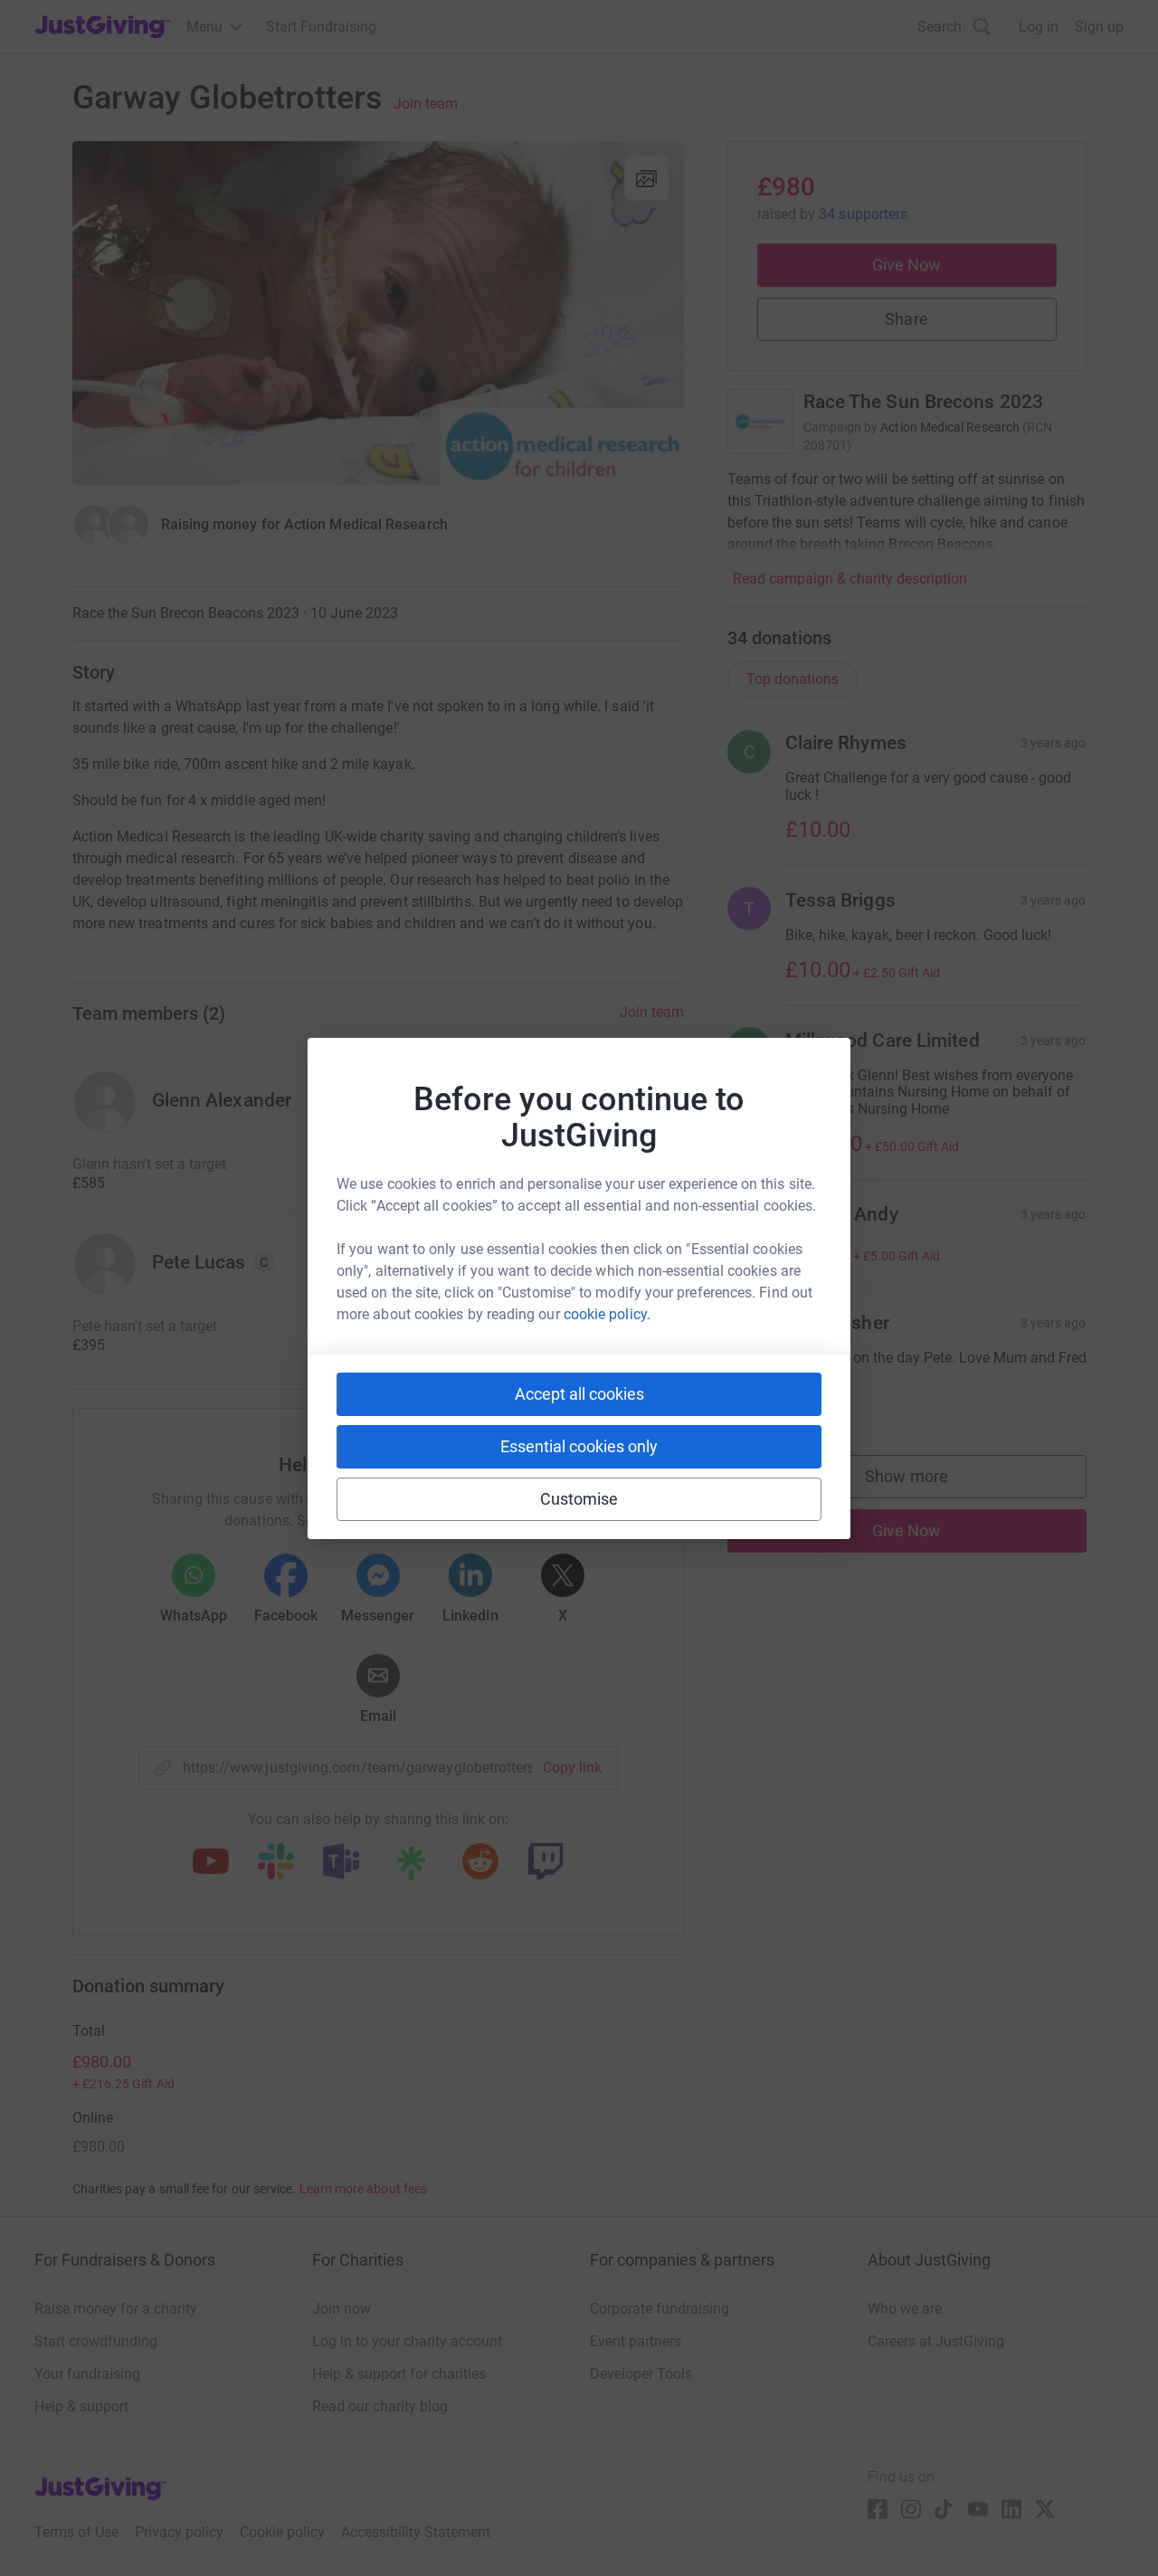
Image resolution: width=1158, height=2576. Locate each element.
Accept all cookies (579, 1394)
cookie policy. (607, 1314)
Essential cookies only (579, 1446)
